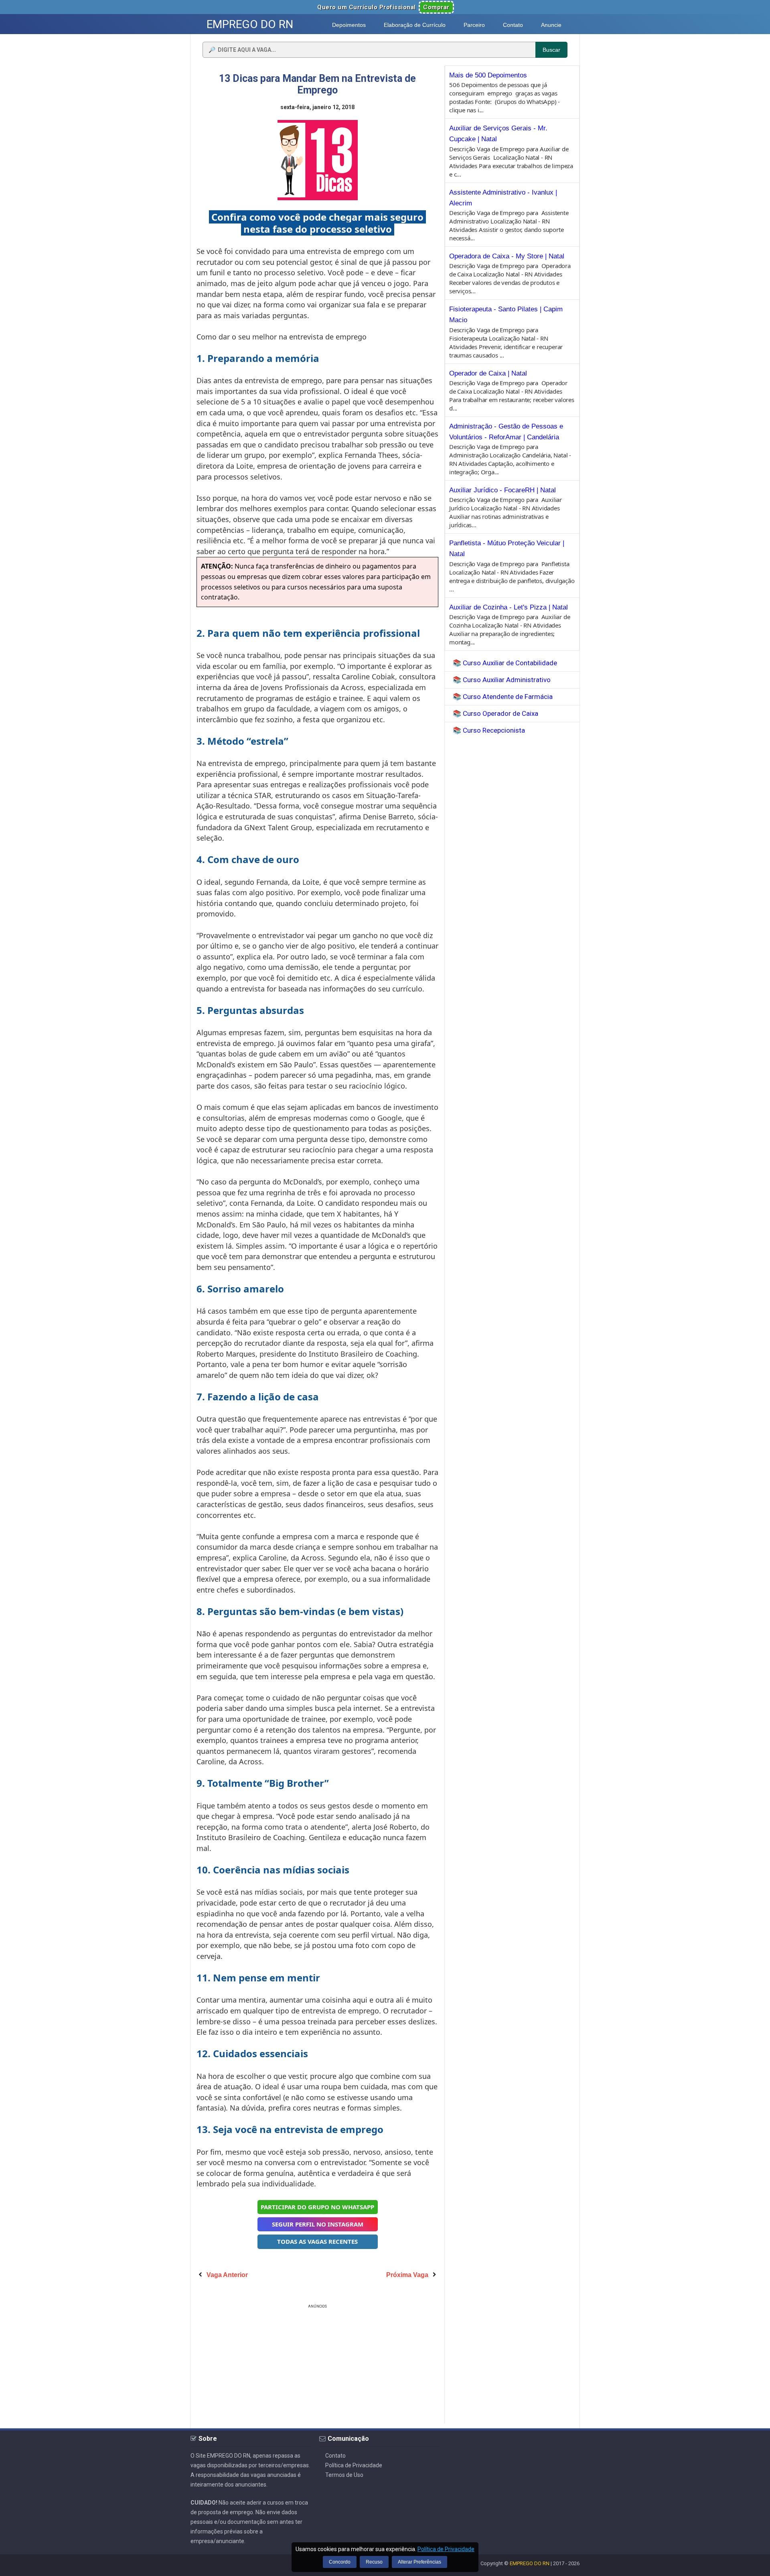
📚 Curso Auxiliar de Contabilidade (505, 663)
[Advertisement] (318, 2367)
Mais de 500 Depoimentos (488, 75)
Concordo (340, 2562)
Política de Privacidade (354, 2465)
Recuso (374, 2562)
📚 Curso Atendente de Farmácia (503, 697)
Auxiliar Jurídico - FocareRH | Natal (503, 490)
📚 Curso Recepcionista (489, 730)
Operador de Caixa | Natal (488, 373)
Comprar (436, 7)
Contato (335, 2456)
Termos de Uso (344, 2475)
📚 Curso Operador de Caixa (495, 713)
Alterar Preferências (419, 2562)
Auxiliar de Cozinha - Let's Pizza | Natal (509, 607)
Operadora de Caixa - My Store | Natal (507, 256)
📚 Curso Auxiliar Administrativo (502, 680)
